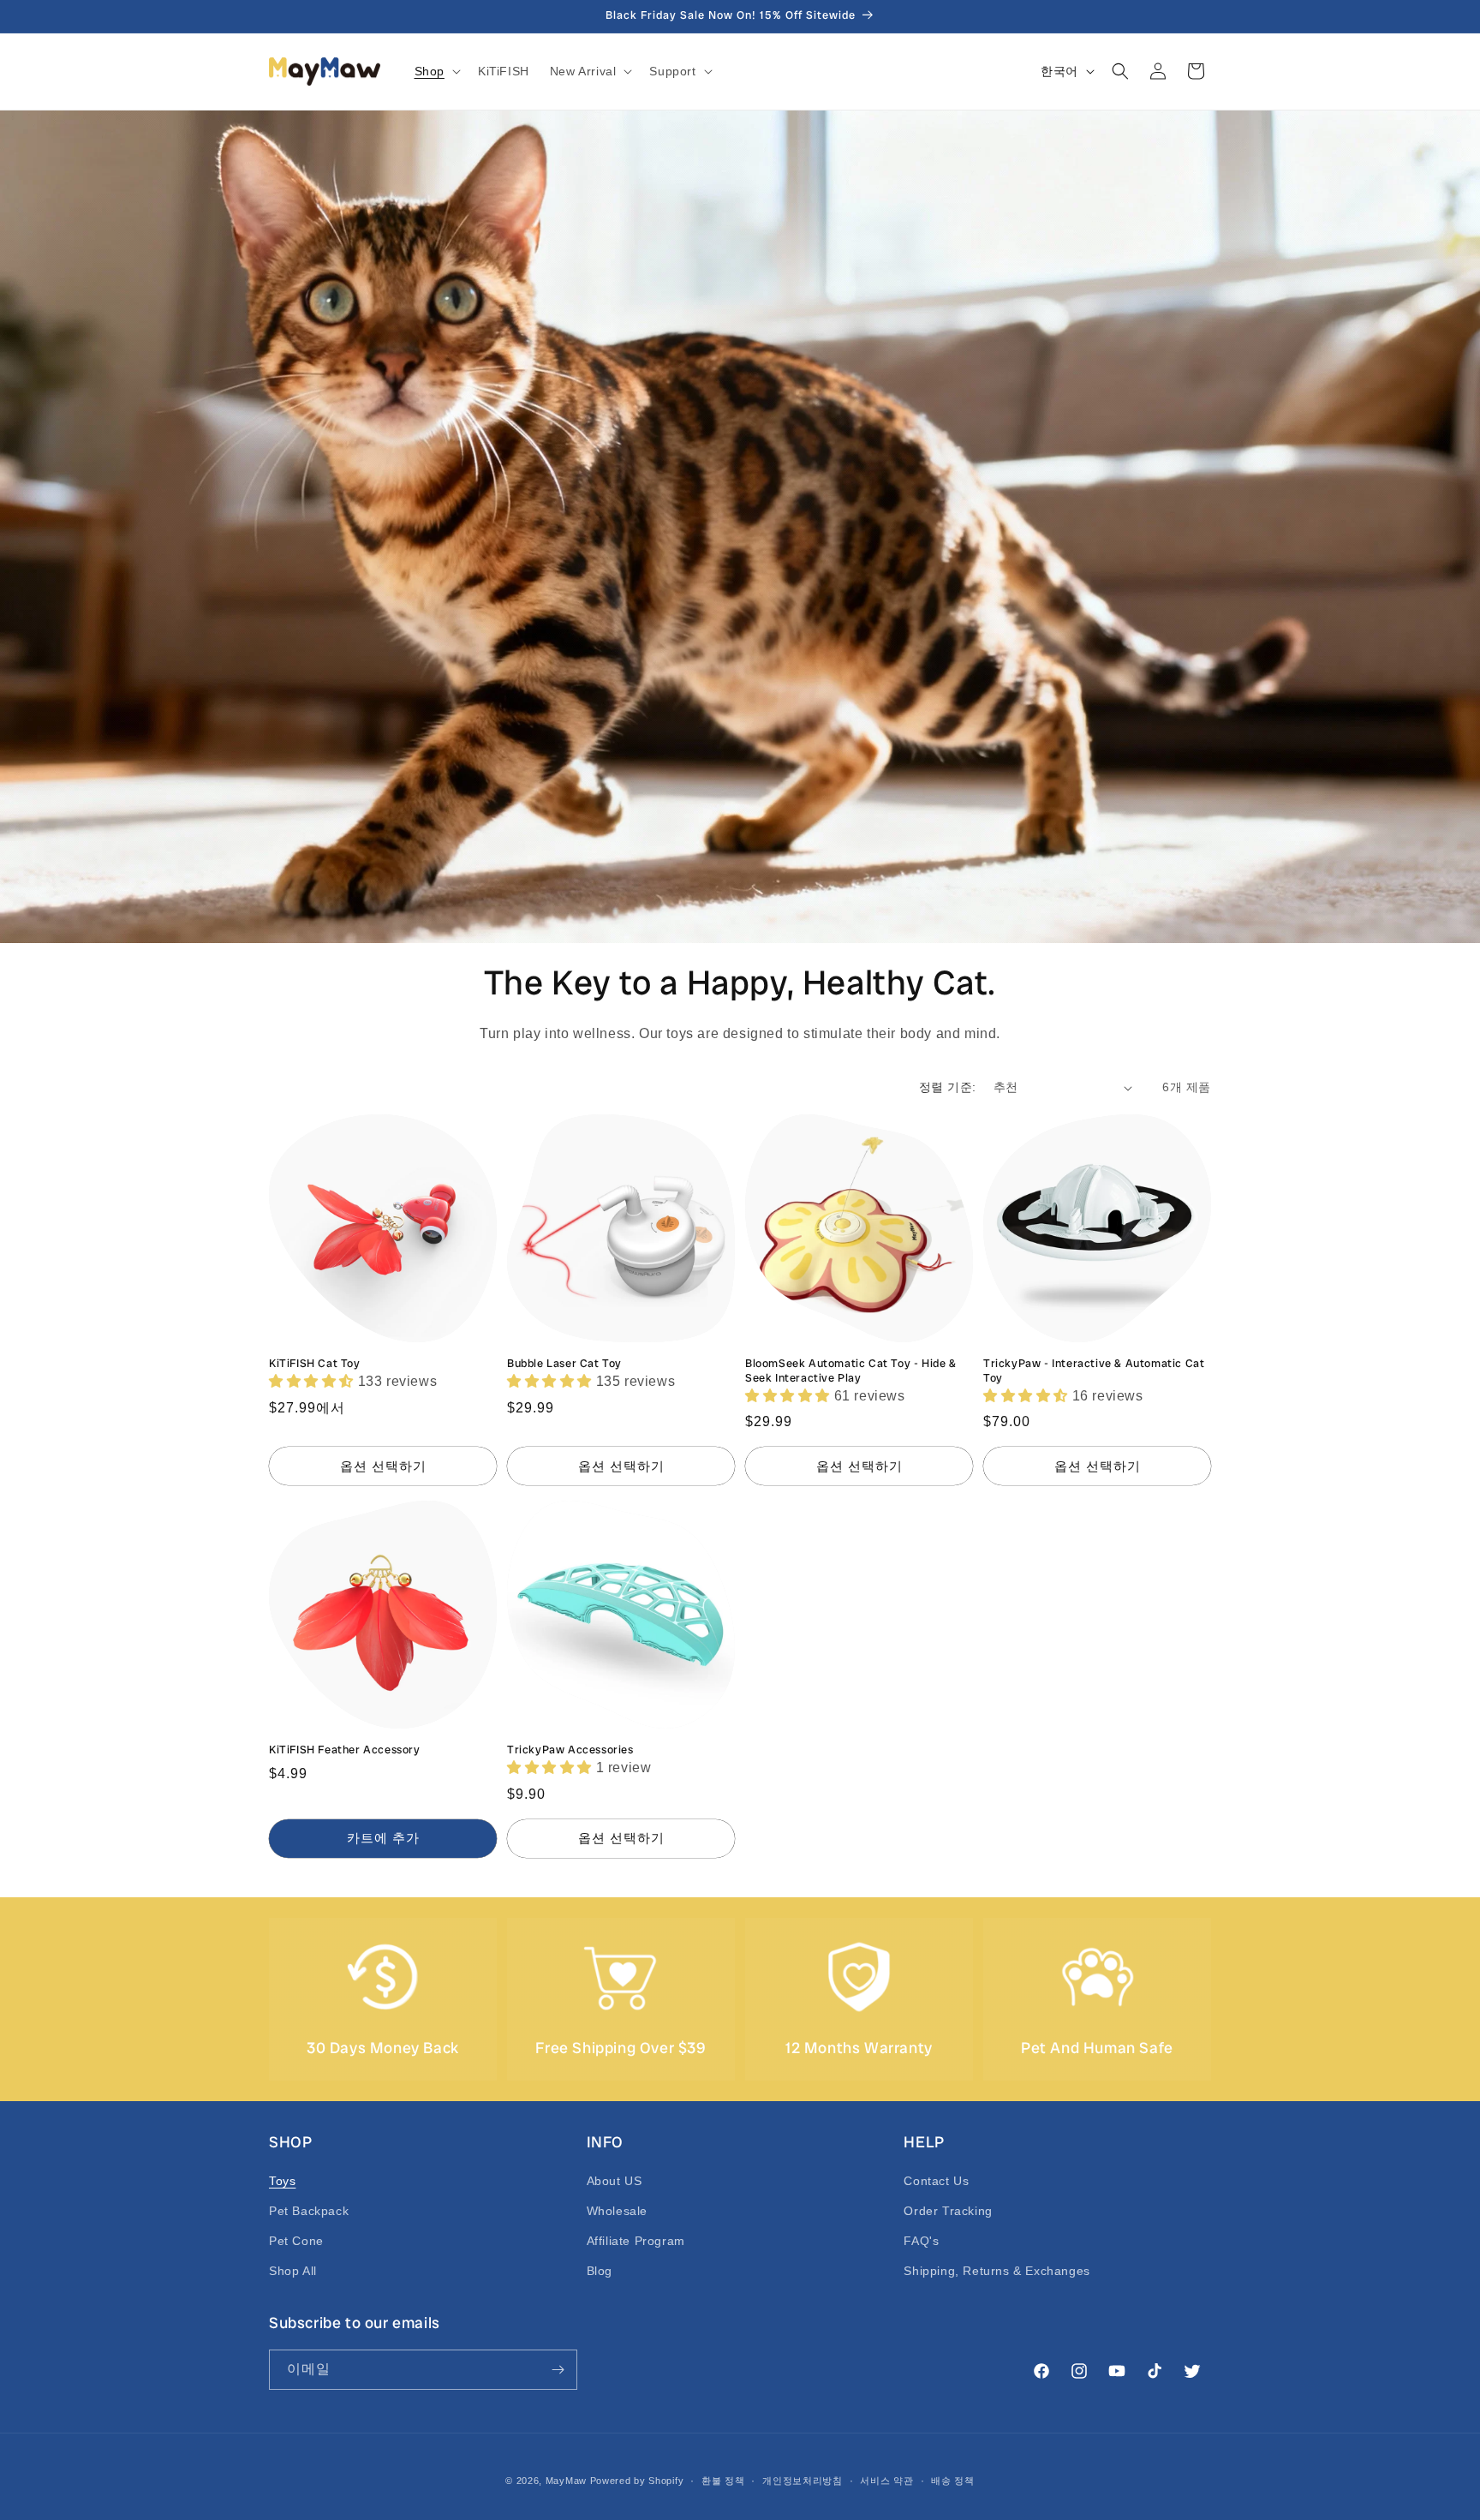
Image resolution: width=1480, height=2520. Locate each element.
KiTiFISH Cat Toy (315, 1364)
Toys (282, 2181)
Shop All (293, 2271)
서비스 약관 (886, 2481)
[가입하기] (558, 2370)
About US (615, 2181)
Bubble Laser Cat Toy (564, 1364)
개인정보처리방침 (803, 2481)
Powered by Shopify (637, 2481)
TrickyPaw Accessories (570, 1750)
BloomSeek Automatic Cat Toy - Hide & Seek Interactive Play (851, 1371)
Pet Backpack (309, 2211)
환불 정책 (723, 2481)
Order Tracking (948, 2211)
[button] (436, 71)
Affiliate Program (636, 2241)
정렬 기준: (947, 1087)
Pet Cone (296, 2241)
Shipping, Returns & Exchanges (997, 2271)
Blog (600, 2271)
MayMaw (566, 2481)
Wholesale (617, 2211)
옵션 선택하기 (383, 1466)
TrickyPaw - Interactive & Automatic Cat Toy (1094, 1371)
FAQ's (921, 2241)
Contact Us (936, 2181)
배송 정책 (953, 2481)
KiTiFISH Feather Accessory (345, 1750)
